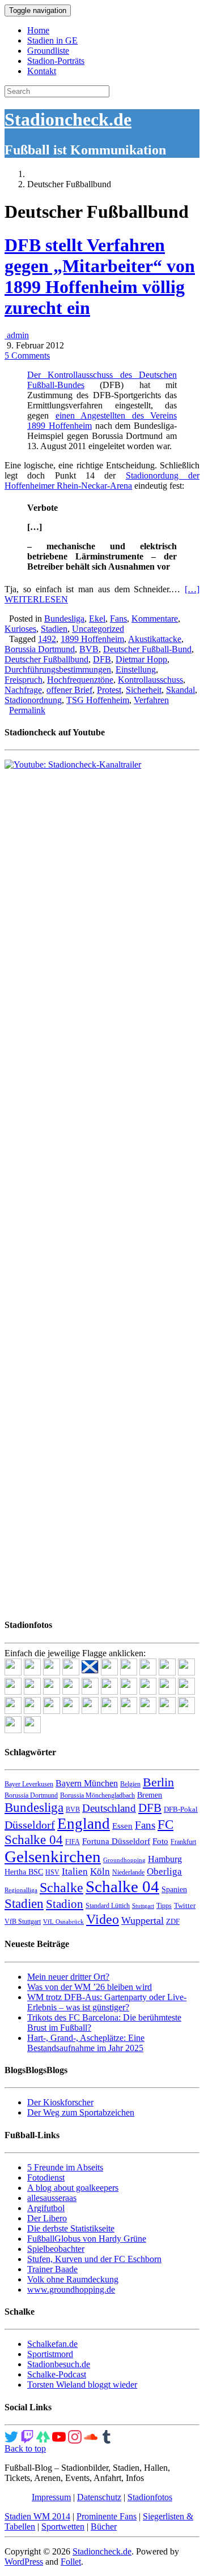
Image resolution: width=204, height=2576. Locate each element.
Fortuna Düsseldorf (116, 1841)
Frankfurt (183, 1842)
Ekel (97, 619)
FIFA (73, 1842)
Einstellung (136, 669)
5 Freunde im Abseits (65, 2167)
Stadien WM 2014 (37, 2516)
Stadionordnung (33, 700)
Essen (122, 1826)
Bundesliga (64, 619)
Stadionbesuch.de (59, 2364)
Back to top (25, 2448)
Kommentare (155, 619)
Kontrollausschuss (150, 680)
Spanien (174, 1890)
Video (103, 1919)
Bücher (104, 2527)
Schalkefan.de (52, 2344)
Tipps (164, 1906)
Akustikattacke (155, 639)
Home (38, 30)
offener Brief (69, 690)
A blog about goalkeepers (73, 2188)
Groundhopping (124, 1860)
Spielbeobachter (56, 2249)
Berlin (158, 1782)
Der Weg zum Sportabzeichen (81, 2112)
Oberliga (164, 1871)
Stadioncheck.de (68, 119)
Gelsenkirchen (53, 1856)
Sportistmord (50, 2354)
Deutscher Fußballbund (46, 659)
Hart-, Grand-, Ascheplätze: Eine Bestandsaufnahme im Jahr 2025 (86, 2043)
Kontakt (42, 71)
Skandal (180, 690)
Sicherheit (144, 690)
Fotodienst (46, 2177)
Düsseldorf (30, 1825)
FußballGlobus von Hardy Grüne (87, 2239)
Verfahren (151, 700)
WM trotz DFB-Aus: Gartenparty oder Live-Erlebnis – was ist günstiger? (107, 2002)
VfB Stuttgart (23, 1922)
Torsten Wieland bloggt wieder (82, 2385)
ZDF (173, 1921)
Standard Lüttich (108, 1906)
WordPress (24, 2562)
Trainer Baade (52, 2269)
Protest (109, 690)
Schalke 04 (122, 1886)
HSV (52, 1872)
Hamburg (165, 1859)
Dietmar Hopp (141, 659)
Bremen (150, 1795)
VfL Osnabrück (63, 1922)
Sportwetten (63, 2527)
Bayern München (87, 1783)
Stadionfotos (150, 2497)
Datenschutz (99, 2497)
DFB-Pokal (181, 1809)
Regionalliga (21, 1890)
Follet (71, 2562)
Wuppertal (143, 1920)
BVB (89, 649)
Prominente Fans (107, 2516)
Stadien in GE (52, 40)
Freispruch (24, 680)
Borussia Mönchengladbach (97, 1795)
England (84, 1824)
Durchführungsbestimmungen (58, 669)
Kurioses (20, 629)
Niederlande (128, 1872)
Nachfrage (23, 690)
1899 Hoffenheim (92, 639)
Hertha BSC (24, 1872)
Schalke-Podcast (57, 2374)
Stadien (54, 629)
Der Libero (47, 2218)
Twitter (185, 1905)
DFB (102, 659)
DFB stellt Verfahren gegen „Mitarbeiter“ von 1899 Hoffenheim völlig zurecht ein (100, 276)
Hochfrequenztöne (80, 680)
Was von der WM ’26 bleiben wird (90, 1987)
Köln (100, 1871)
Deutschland (109, 1808)
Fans (118, 619)
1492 (47, 639)
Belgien (130, 1784)
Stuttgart (143, 1906)
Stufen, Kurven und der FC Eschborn (94, 2259)
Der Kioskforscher (60, 2102)
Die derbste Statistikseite (71, 2228)
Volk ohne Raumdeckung (73, 2279)
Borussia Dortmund (40, 649)
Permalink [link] (27, 710)
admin (17, 335)
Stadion (65, 1904)
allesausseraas (52, 2198)
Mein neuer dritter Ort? (68, 1977)
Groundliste (48, 51)
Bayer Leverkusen (29, 1784)
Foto (160, 1841)
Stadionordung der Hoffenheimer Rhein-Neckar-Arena (102, 481)
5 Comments (27, 356)
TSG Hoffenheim (98, 700)
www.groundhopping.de (71, 2289)
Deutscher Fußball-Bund (147, 649)
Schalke (61, 1887)
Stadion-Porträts (56, 61)
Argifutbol (46, 2208)
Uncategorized (98, 629)
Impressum (51, 2497)
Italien (75, 1871)
